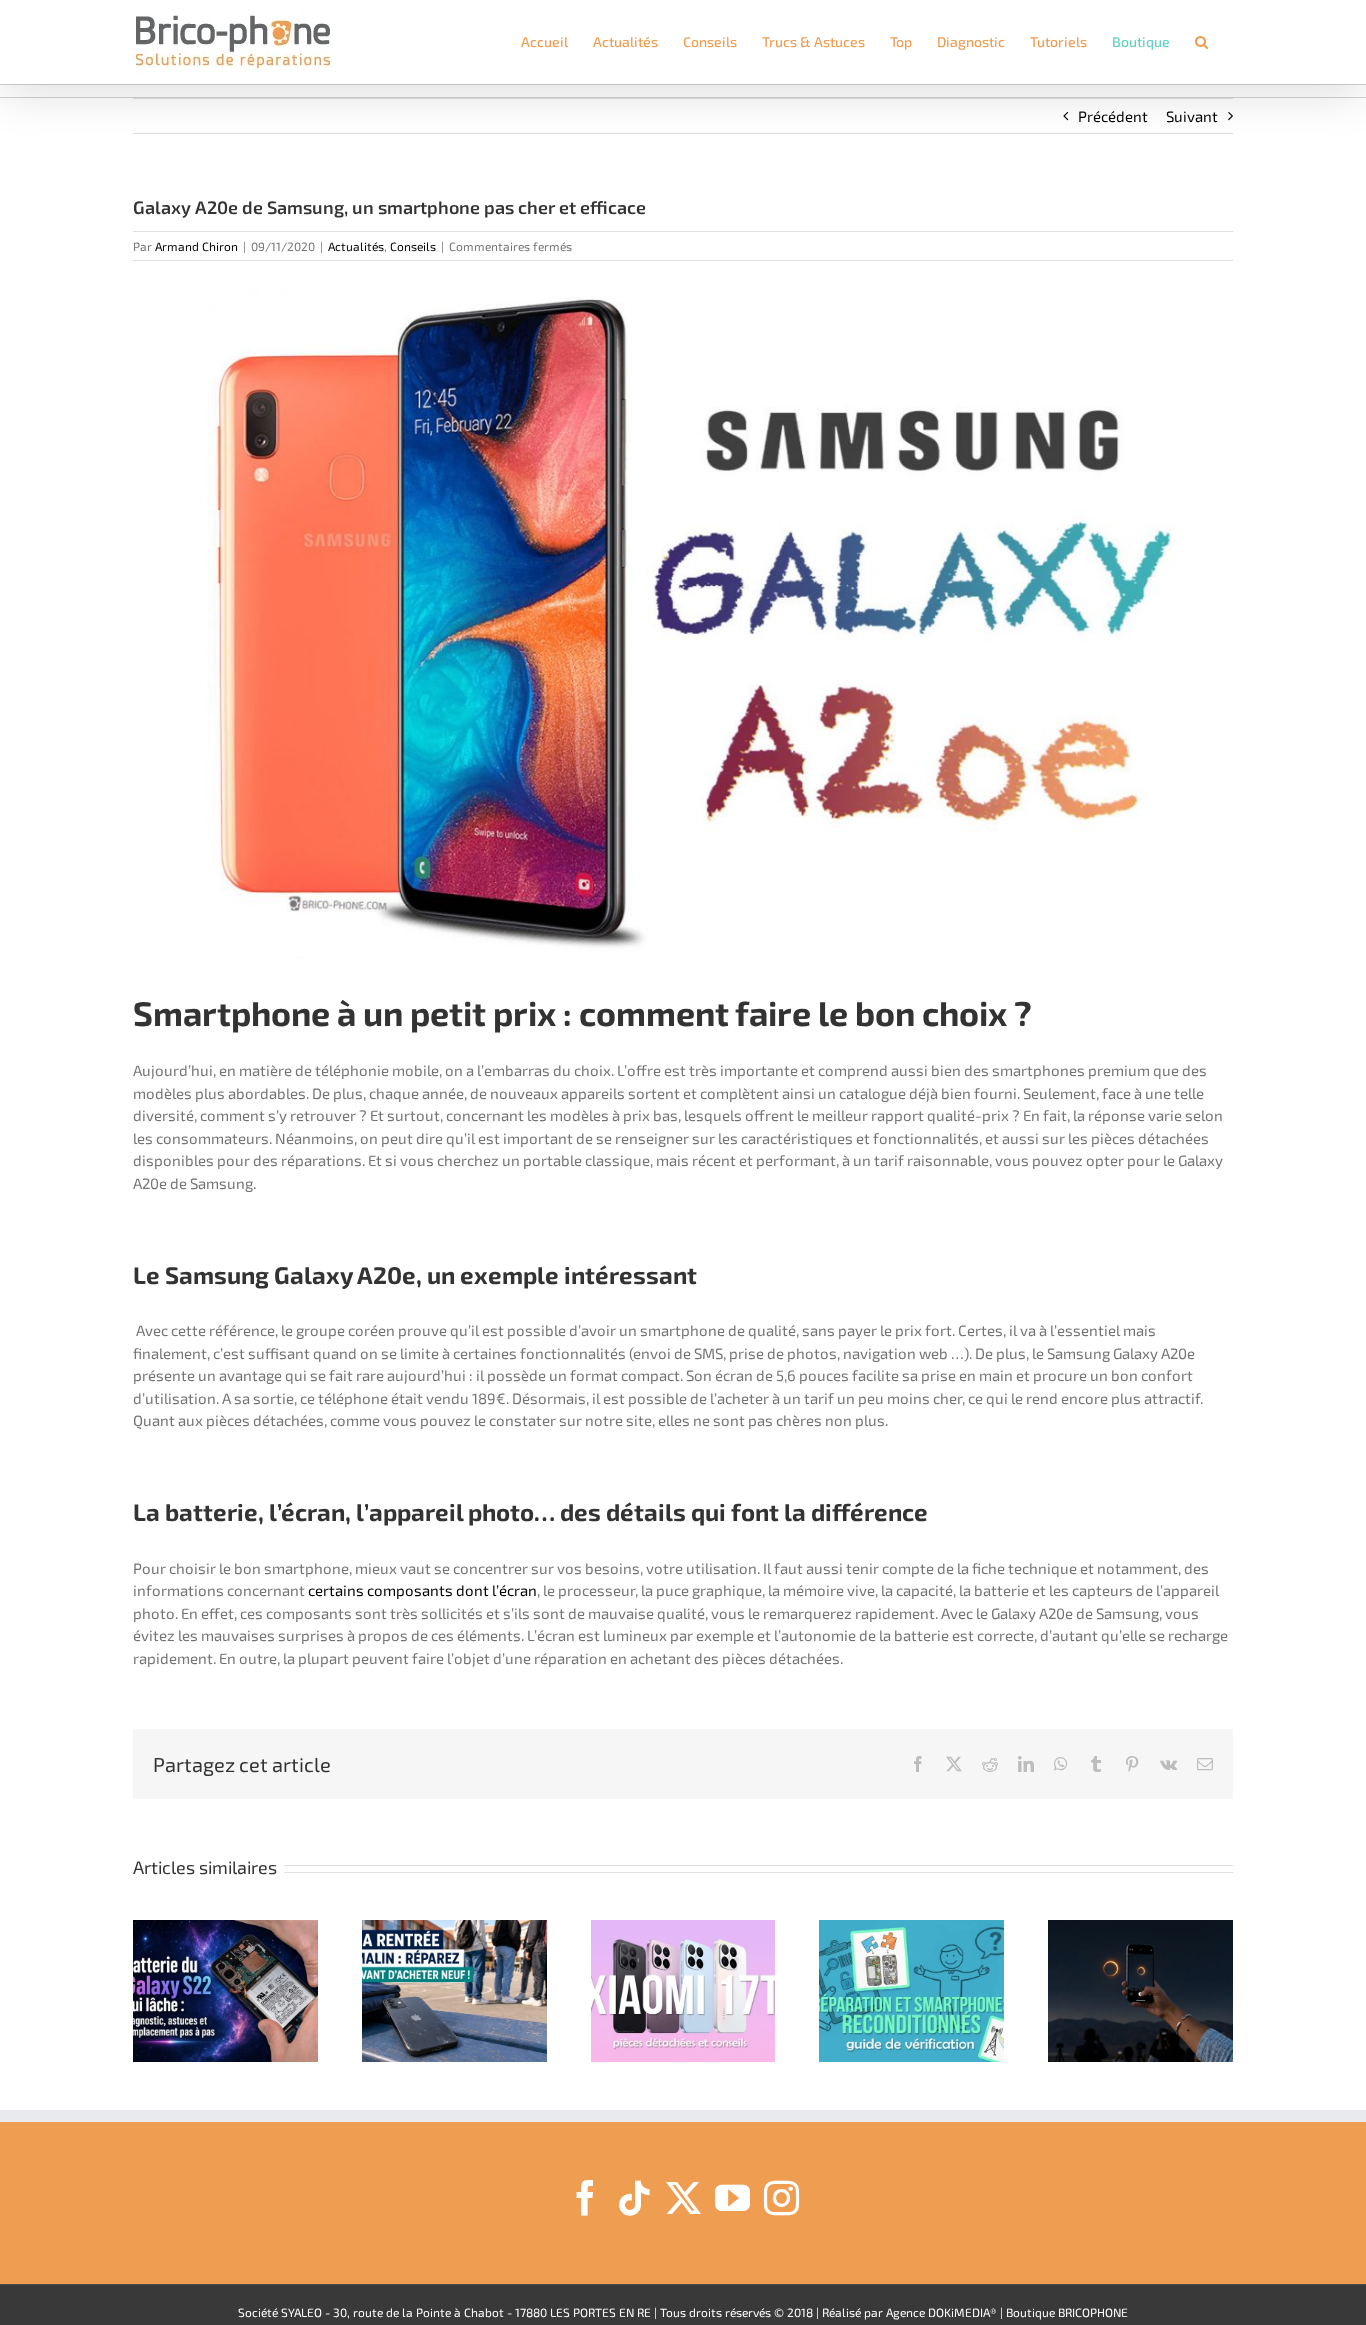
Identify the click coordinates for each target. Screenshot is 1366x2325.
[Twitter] (683, 2197)
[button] (1201, 42)
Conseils (413, 246)
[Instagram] (781, 2197)
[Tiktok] (634, 2197)
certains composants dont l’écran (422, 1590)
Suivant (1192, 116)
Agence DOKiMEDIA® (941, 2312)
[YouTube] (732, 2197)
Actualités (356, 246)
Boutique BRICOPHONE (1067, 2312)
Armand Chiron (196, 246)
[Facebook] (585, 2197)
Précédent (1113, 116)
